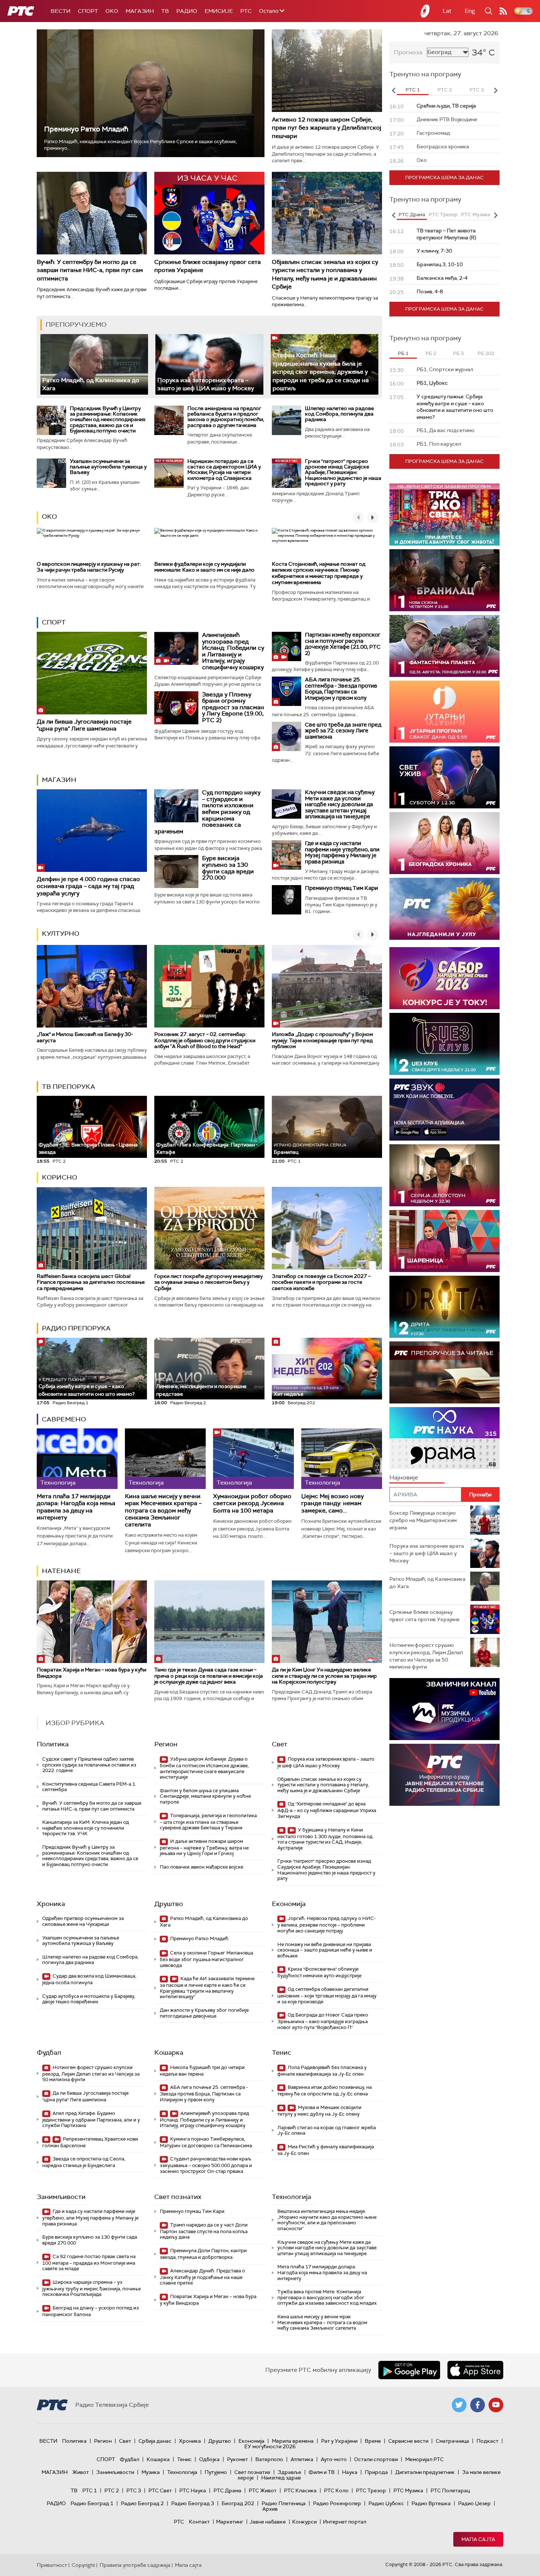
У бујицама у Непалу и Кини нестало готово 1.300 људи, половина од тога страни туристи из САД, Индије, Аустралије (325, 1839)
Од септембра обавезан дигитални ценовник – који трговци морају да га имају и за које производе (327, 1995)
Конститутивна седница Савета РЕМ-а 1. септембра (89, 1787)
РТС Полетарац (450, 2490)
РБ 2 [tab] (431, 353)
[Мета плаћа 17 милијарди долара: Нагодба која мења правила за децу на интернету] (77, 1459)
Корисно (60, 1177)
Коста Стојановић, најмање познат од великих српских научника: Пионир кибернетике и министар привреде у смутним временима (319, 573)
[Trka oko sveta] (444, 515)
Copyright (83, 2565)
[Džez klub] (444, 1044)
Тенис (282, 2053)
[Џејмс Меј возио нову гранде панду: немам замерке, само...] (342, 1459)
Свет (280, 1744)
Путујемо (216, 2472)
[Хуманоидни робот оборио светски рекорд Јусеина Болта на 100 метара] (253, 1459)
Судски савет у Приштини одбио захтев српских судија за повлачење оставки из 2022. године (89, 1765)
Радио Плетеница (284, 2503)
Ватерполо (269, 2459)
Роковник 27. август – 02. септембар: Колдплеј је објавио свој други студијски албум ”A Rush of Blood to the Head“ (205, 1040)
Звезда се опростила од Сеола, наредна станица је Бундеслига (84, 2162)
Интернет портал (345, 2522)
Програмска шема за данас (444, 177)
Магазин (140, 11)
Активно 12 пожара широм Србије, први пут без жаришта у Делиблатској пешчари (327, 128)
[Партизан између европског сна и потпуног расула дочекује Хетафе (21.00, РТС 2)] (287, 646)
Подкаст (487, 2441)
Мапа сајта (478, 2539)
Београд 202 (238, 2503)
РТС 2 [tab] (445, 90)
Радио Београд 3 (193, 2503)
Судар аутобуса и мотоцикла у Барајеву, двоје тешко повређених (89, 1999)
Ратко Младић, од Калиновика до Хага (204, 1922)
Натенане (61, 1571)
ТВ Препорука (69, 1087)
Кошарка (169, 2053)
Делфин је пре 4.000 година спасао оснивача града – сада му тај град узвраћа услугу (88, 886)
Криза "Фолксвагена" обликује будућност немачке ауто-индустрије (319, 1972)
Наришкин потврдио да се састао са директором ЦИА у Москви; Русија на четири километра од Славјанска (224, 470)
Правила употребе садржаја (135, 2565)
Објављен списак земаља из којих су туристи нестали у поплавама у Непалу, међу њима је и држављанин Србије (325, 274)
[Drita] (444, 1307)
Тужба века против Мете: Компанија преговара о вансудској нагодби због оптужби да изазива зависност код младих (327, 2297)
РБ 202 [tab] (486, 353)
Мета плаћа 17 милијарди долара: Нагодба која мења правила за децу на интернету (76, 1507)
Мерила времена (293, 2441)
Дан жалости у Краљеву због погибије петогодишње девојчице (204, 2013)
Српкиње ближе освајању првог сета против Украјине (424, 1616)
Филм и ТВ (322, 2472)
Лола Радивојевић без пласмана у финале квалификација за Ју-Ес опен (322, 2071)
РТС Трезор (371, 2490)
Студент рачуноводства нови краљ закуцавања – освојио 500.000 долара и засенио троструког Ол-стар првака (206, 2165)
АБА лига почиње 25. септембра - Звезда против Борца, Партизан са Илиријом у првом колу (341, 689)
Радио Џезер (474, 2503)
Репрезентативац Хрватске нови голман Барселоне (90, 2142)
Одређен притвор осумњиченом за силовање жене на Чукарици (83, 1921)
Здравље (289, 2472)
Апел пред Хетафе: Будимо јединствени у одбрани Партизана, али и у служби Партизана (91, 2120)
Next (496, 90)
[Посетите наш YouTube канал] (496, 2405)
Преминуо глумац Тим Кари (341, 888)
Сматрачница (452, 2441)
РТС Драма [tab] (412, 215)
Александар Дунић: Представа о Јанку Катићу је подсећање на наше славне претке (202, 2277)
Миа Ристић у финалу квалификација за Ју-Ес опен (326, 2150)
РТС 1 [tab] (413, 90)
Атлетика (302, 2459)
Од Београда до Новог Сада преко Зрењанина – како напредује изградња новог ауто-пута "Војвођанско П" (323, 2021)
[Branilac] (444, 580)
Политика (53, 1744)
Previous (393, 90)
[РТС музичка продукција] (444, 1709)
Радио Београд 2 (142, 2503)
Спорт (88, 11)
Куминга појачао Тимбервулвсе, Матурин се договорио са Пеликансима (206, 2142)
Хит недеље (289, 1394)
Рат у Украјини (339, 2441)
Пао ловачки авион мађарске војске (201, 1867)
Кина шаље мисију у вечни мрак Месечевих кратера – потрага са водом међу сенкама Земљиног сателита (163, 1510)
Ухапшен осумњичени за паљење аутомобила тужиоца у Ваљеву (108, 467)
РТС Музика (408, 2490)
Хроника (51, 1904)
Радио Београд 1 (92, 2503)
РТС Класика (300, 2490)
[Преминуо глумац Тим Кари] (287, 900)
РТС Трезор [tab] (443, 215)
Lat (447, 11)
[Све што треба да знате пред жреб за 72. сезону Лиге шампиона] (287, 736)
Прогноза (408, 52)
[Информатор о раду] (444, 1775)
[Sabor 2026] (444, 978)
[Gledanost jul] (444, 909)
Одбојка (209, 2459)
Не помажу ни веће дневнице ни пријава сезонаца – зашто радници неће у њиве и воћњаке (325, 1950)
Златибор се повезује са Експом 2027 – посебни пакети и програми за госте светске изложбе (321, 1282)
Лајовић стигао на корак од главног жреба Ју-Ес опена (327, 2131)
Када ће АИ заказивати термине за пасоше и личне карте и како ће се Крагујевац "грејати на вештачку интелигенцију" (207, 1988)
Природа (376, 2472)
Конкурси (304, 2522)
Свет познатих (178, 2197)
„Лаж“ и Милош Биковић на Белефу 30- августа (85, 1037)
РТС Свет (160, 2490)
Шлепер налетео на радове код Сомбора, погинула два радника (339, 414)
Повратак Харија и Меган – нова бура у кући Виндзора (91, 1673)
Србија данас (155, 2441)
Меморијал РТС (424, 2459)
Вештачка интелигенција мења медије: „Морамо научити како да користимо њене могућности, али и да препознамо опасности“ (327, 2220)
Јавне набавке (268, 2522)
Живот (81, 2472)
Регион (166, 1744)
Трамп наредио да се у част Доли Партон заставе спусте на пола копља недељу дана (204, 2231)
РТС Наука (193, 2490)
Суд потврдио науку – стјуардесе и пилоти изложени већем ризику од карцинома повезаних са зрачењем (207, 812)
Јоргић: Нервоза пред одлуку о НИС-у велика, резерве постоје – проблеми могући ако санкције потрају (327, 1925)
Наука (350, 2472)
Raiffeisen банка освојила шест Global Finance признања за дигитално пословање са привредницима (91, 1282)
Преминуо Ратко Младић (86, 129)
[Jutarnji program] (444, 712)
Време (373, 2441)
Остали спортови (376, 2459)
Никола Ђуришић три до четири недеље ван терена (202, 2071)
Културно (61, 934)
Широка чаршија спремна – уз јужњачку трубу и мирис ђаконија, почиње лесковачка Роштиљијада (91, 2288)
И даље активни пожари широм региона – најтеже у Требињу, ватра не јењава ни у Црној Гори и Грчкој (204, 1847)
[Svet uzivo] (444, 777)
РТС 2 (112, 2490)
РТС (246, 11)
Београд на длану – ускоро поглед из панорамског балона (91, 2311)
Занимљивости (61, 2197)
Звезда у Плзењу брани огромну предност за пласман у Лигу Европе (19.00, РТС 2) (233, 707)
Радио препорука (76, 1328)
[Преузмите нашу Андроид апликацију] (409, 2370)
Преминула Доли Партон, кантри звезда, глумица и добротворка (203, 2254)
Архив (270, 2509)
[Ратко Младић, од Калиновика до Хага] (94, 364)
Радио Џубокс (386, 2503)
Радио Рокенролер (337, 2503)
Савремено (64, 1419)
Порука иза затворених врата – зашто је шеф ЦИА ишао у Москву (206, 384)
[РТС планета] (425, 11)
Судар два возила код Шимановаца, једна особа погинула (89, 1979)
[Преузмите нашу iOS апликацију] (475, 2370)
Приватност (52, 2565)
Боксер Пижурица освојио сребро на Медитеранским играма (423, 1520)
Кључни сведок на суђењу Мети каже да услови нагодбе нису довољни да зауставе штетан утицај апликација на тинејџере (340, 804)
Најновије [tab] (404, 1477)
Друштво (169, 1904)
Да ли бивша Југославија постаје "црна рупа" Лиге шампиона (84, 725)
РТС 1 (90, 2490)
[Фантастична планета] (444, 646)
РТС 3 (134, 2490)
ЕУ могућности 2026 (270, 2446)
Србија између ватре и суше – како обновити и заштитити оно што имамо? (87, 1387)
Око (49, 517)
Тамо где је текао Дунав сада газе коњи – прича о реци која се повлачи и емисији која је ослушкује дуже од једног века (209, 1676)
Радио (187, 11)
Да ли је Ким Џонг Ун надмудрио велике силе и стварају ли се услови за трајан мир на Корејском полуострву (324, 1676)
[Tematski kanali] (444, 1438)
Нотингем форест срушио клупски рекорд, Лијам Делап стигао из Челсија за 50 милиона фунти (91, 2074)
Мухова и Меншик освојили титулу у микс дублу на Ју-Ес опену (319, 2111)
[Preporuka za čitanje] (444, 1372)
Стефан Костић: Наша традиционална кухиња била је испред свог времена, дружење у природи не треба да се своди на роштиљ (321, 372)
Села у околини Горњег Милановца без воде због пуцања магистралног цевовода (206, 1959)
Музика (151, 2472)
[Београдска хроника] (444, 843)
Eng (470, 11)
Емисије (219, 11)
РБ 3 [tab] (458, 353)
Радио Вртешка (431, 2503)
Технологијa (291, 2197)
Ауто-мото (334, 2459)
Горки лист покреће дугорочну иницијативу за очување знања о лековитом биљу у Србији (208, 1282)
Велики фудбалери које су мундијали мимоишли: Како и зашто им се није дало (204, 567)
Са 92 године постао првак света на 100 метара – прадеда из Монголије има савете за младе (89, 2263)
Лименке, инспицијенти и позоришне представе (201, 1387)
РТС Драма (227, 2490)
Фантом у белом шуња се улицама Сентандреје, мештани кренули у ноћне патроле (205, 1796)
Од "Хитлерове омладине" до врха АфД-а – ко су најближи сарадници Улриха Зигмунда (327, 1810)
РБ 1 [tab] (403, 353)
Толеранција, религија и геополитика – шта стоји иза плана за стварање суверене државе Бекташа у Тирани (208, 1822)
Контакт (199, 2522)
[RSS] (503, 11)
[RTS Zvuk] (444, 1110)
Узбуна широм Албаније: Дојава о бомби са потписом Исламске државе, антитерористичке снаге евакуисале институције (204, 1768)
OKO (112, 11)
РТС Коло (336, 2490)
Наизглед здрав (281, 2478)
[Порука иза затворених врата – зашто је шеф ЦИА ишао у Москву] (209, 364)
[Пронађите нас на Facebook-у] (478, 2405)
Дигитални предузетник (425, 2472)
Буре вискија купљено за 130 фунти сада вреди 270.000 (228, 868)
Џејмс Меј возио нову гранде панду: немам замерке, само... (332, 1503)
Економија (289, 1904)
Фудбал (49, 2053)
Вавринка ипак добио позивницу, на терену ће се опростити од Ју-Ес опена (325, 2090)
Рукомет (237, 2459)
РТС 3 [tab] (477, 90)
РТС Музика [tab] (476, 215)
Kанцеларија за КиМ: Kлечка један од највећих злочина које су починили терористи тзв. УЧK (86, 1828)
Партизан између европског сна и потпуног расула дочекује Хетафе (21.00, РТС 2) (343, 644)
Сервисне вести (408, 2441)
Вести (61, 11)
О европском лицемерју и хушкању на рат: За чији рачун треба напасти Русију (89, 567)
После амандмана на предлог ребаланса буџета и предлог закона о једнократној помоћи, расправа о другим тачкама (226, 417)
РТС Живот (263, 2490)
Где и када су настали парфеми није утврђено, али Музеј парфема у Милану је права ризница (342, 852)
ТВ (165, 11)
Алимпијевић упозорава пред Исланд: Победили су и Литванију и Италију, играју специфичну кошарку (233, 651)
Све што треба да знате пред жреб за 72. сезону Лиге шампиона (343, 731)
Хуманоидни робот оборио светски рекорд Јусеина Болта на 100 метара (252, 1503)
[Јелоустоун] (444, 1175)
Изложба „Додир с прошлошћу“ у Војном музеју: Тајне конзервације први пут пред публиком (322, 1040)
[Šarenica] (444, 1241)
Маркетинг (230, 2522)
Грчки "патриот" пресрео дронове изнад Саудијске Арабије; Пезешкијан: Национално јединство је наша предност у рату (343, 472)
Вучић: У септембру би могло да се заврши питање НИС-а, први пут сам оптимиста (90, 270)
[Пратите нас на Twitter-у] (459, 2405)
